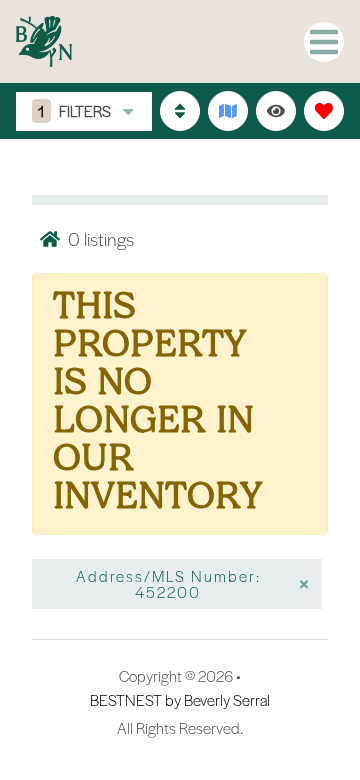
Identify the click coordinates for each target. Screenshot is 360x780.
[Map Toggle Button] (228, 111)
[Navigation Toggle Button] (324, 42)
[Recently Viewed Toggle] (276, 111)
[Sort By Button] (180, 111)
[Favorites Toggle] (324, 111)
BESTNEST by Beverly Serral (180, 700)
